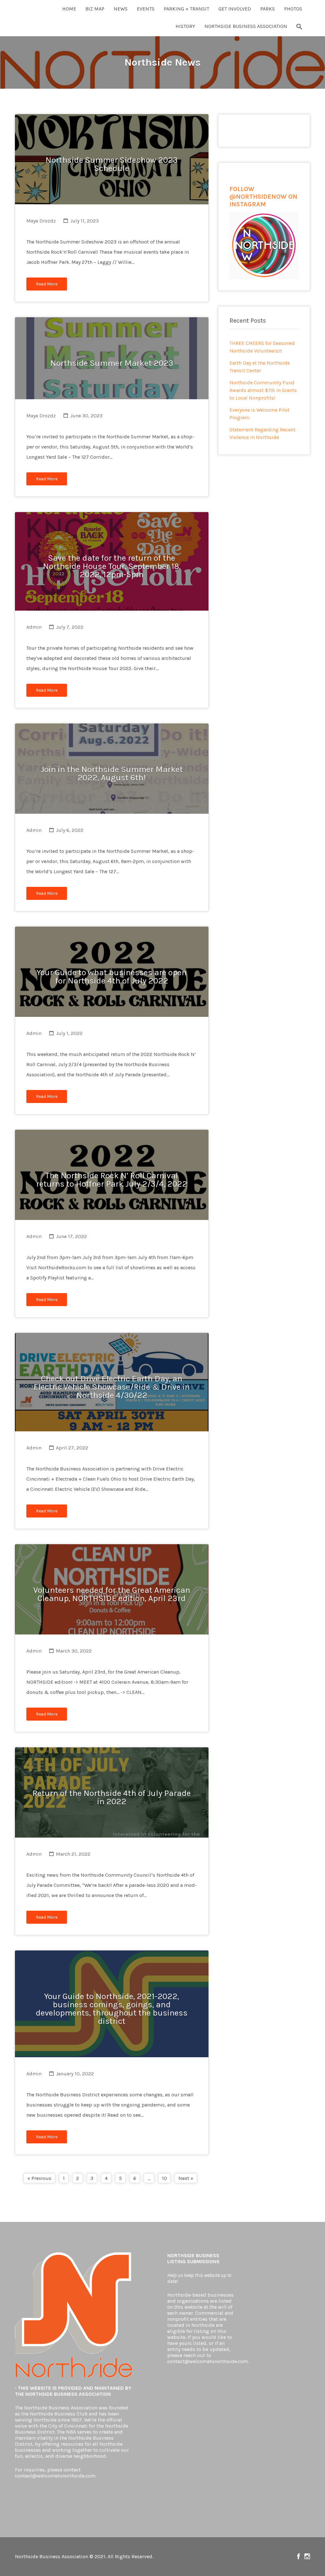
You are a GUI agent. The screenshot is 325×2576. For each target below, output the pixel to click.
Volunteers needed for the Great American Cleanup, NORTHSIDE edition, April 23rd (112, 1594)
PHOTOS (293, 9)
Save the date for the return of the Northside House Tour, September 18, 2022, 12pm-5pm (112, 566)
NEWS (121, 9)
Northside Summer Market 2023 (112, 363)
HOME (69, 9)
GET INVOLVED (235, 9)
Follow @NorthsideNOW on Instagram (307, 2556)
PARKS (268, 9)
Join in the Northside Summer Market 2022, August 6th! (112, 774)
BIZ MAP (95, 9)
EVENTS (146, 9)
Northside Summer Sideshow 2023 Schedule (112, 164)
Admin (34, 627)
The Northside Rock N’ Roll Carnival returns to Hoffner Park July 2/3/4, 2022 (112, 1180)
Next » (186, 2178)
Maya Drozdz (41, 221)
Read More (47, 284)
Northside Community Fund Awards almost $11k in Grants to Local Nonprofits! (263, 390)
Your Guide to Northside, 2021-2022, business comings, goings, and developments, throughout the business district (112, 2009)
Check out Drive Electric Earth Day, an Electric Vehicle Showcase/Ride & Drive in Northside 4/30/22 (112, 1387)
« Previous (39, 2178)
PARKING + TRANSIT (186, 9)
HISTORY (185, 26)
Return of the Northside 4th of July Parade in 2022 (112, 1797)
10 (164, 2178)
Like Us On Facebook (298, 2556)
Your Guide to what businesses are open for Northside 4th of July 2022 (112, 977)
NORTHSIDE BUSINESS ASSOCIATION (246, 26)
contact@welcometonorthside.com (55, 2476)
